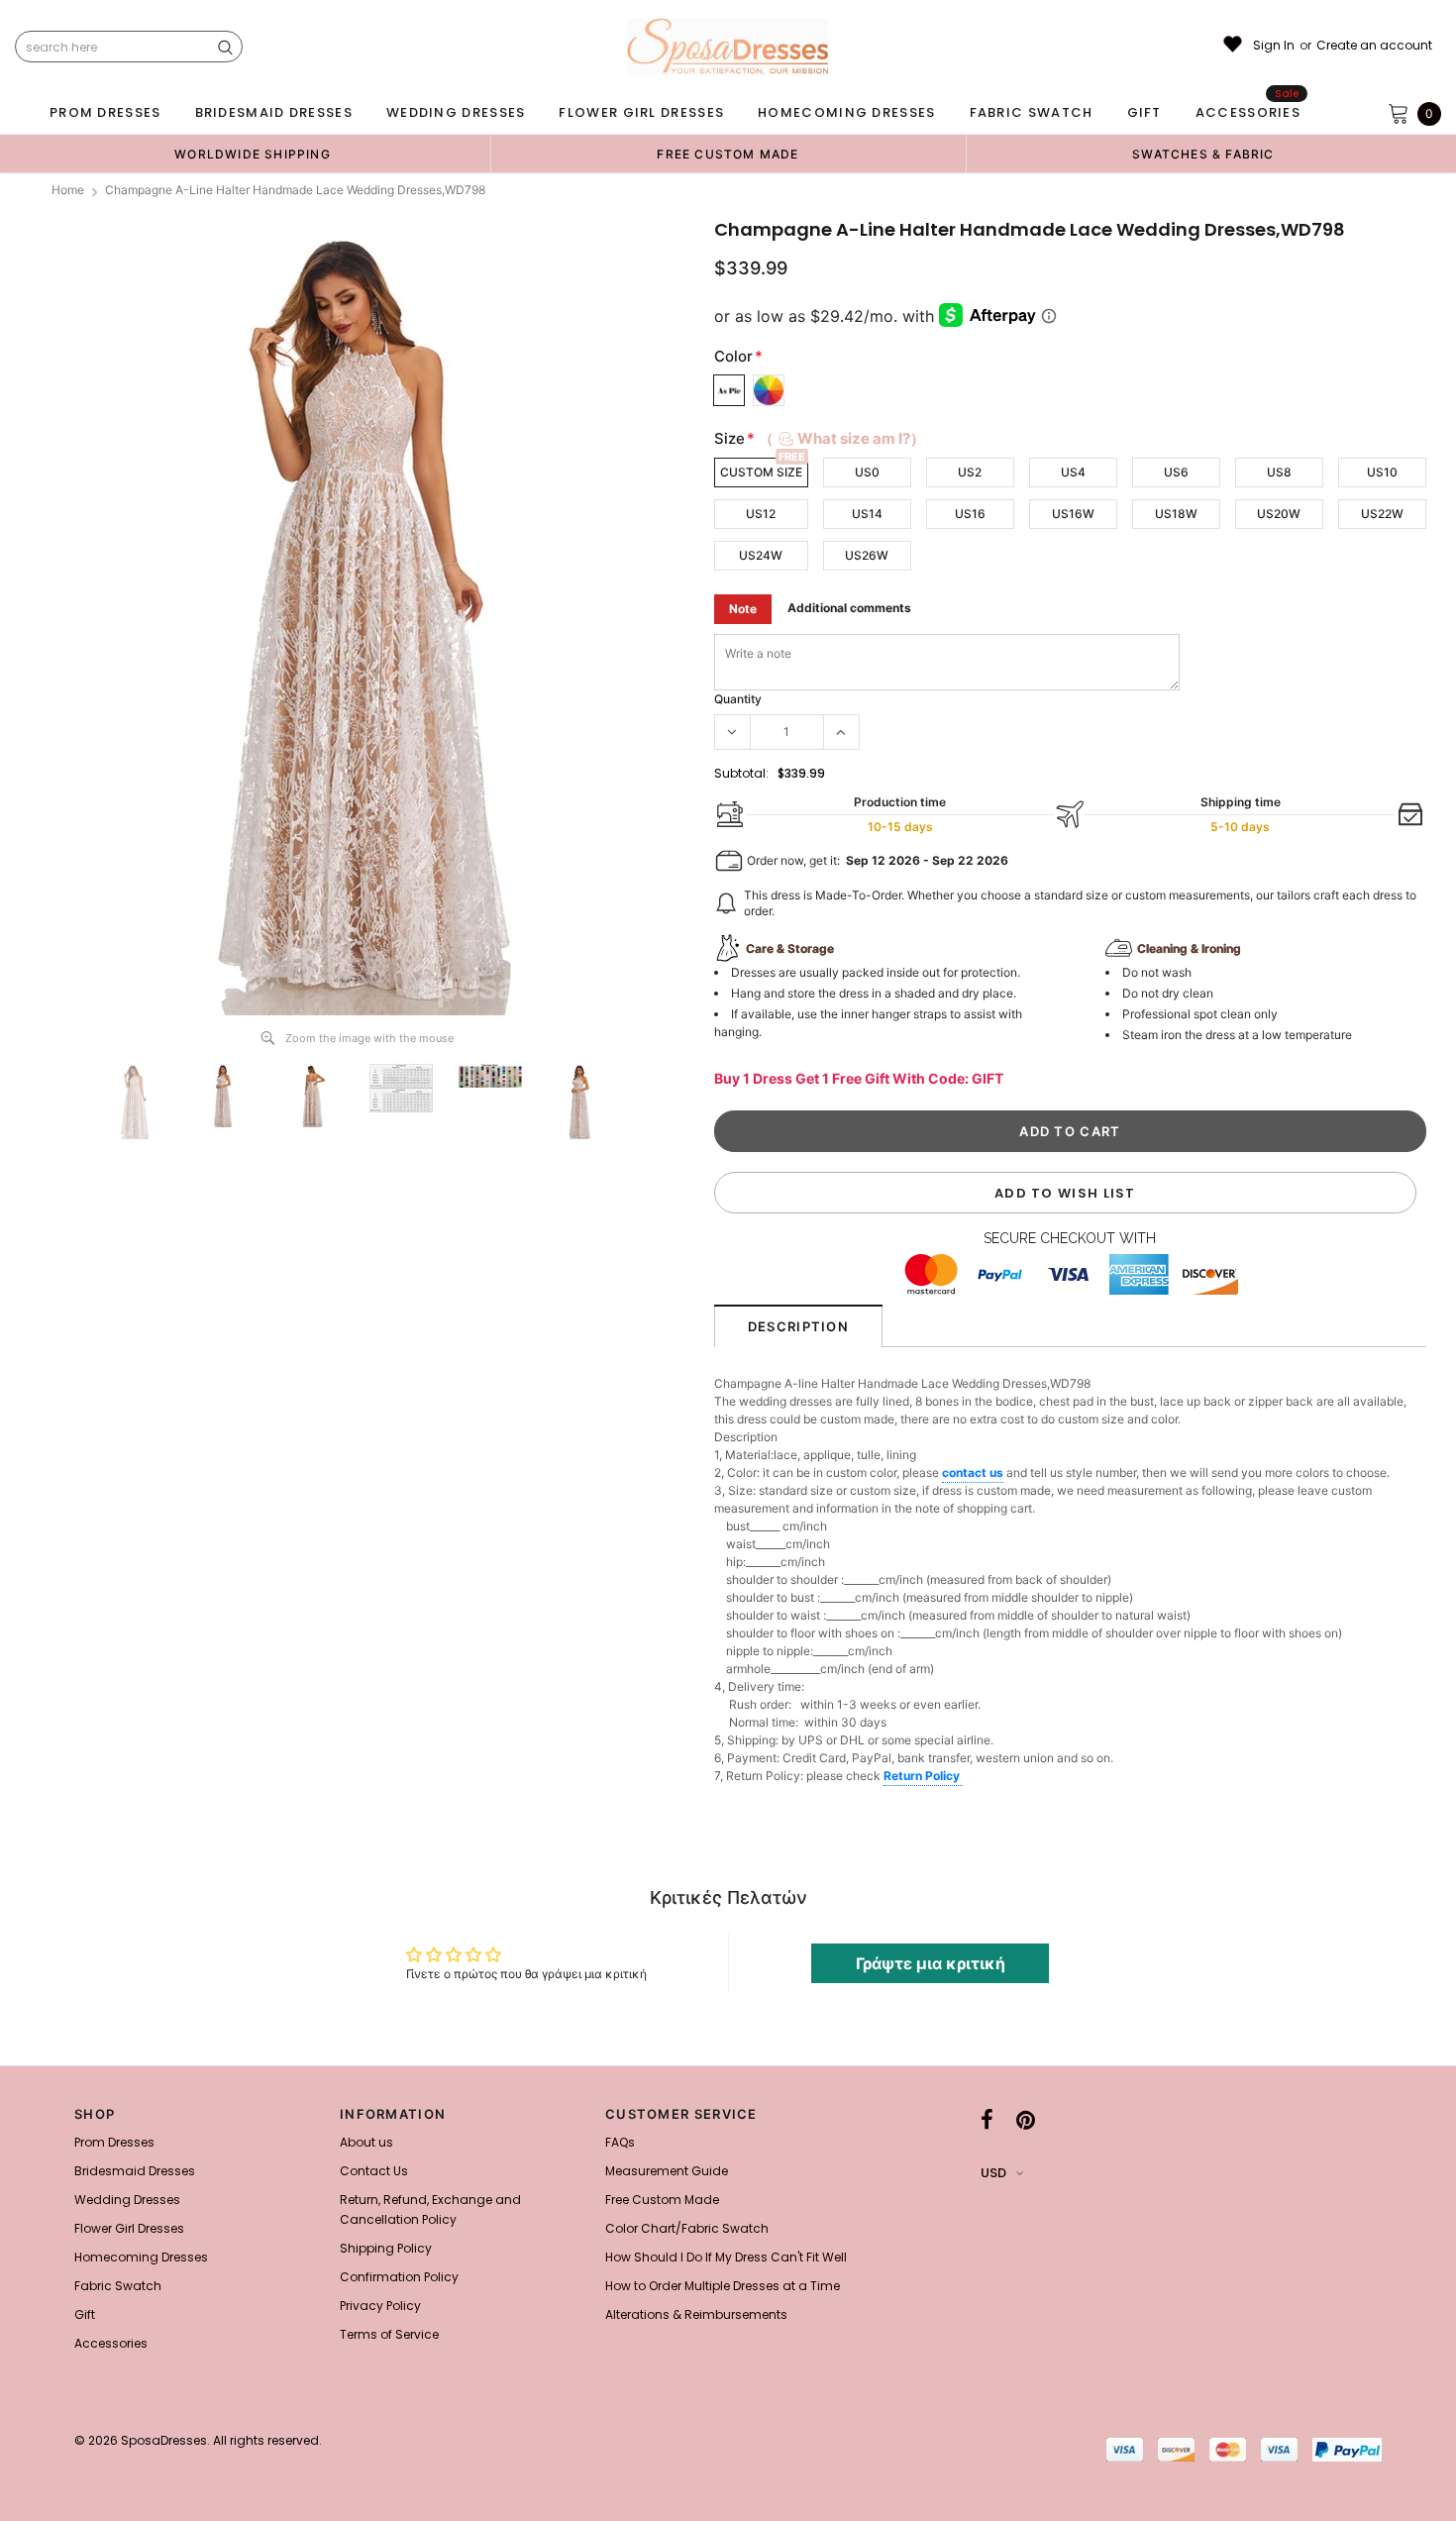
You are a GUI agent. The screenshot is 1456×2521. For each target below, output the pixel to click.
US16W (1073, 514)
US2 (970, 472)
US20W (1279, 514)
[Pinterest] (1026, 2120)
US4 (1073, 472)
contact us (973, 1472)
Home (68, 190)
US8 (1279, 472)
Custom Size (761, 472)
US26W (867, 555)
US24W (761, 555)
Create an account (1374, 46)
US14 (867, 514)
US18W (1176, 514)
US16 (970, 514)
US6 (1176, 472)
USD (993, 2173)
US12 (761, 514)
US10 (1382, 472)
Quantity (738, 699)
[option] (253, 154)
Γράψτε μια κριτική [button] (931, 1963)
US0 (867, 472)
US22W (1382, 514)
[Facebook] (987, 2120)
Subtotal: (741, 773)
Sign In (1274, 46)
